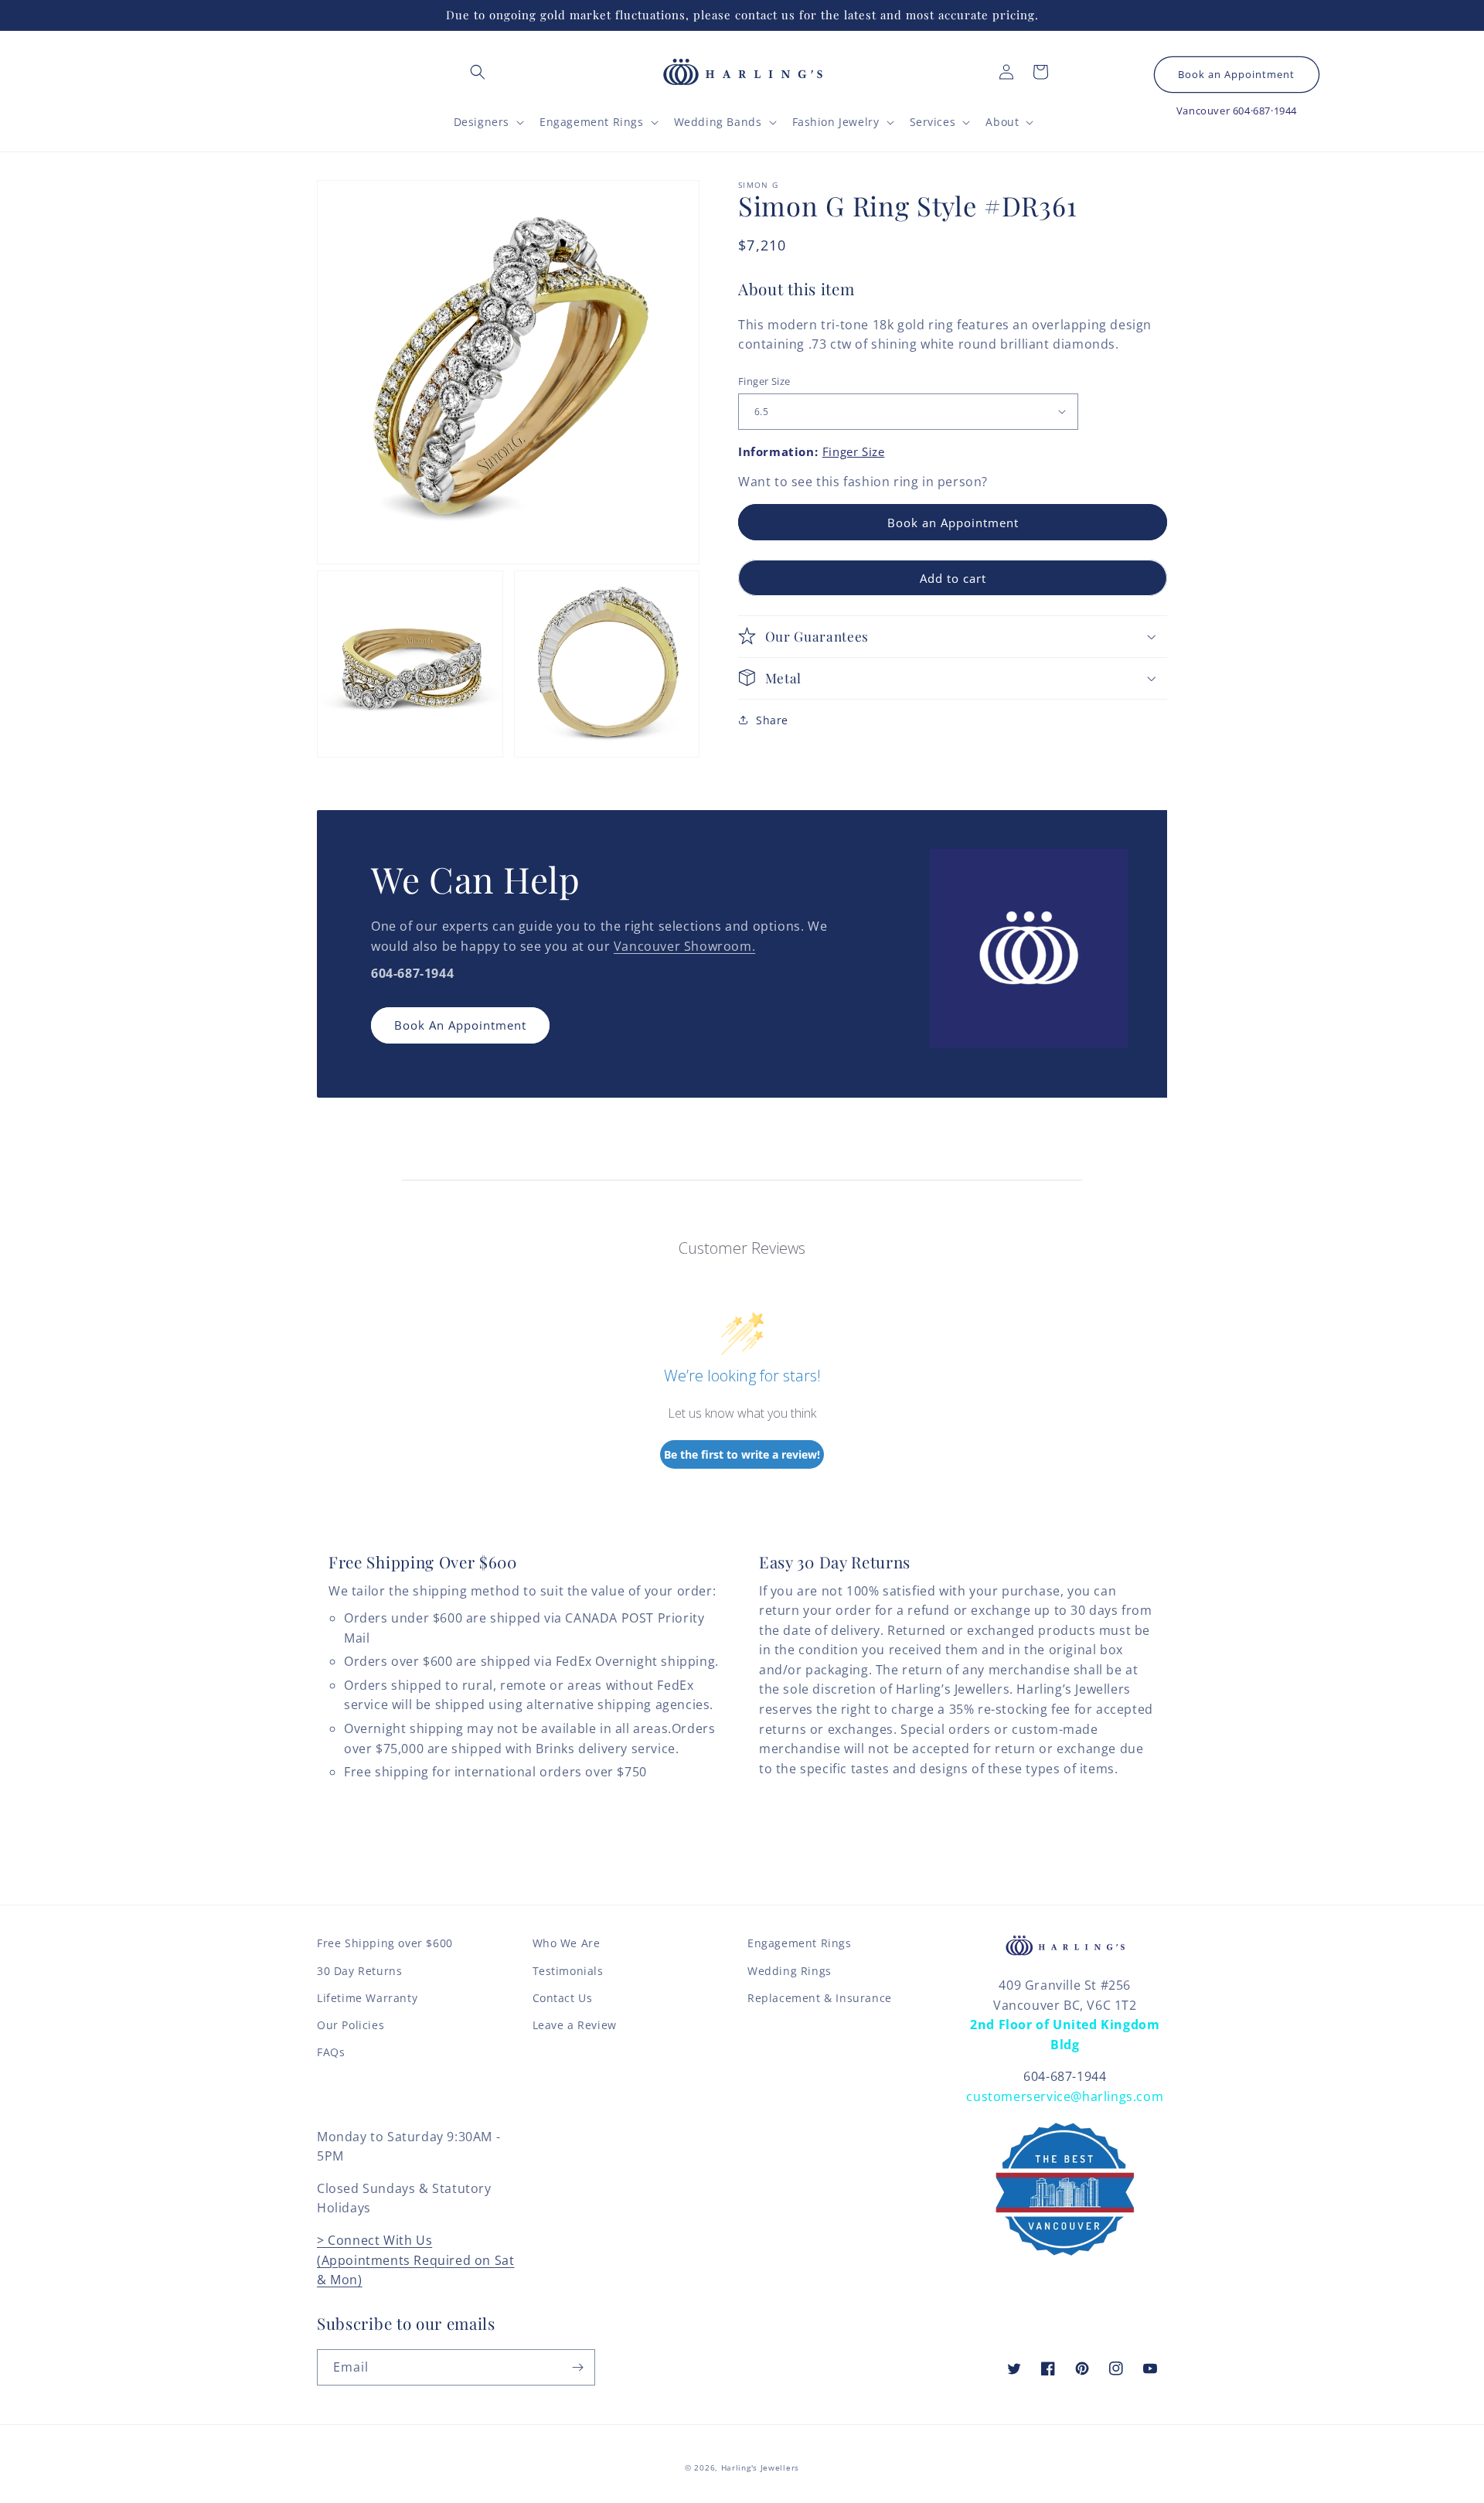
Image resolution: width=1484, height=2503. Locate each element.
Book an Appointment (1236, 75)
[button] (478, 72)
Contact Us (563, 1998)
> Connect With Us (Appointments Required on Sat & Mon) (415, 2260)
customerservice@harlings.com (1065, 2096)
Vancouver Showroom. (684, 946)
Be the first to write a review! (742, 1454)
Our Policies (351, 2025)
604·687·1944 (1265, 111)
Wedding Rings (790, 1971)
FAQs (331, 2052)
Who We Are (567, 1943)
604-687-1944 (1065, 2076)
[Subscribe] (577, 2367)
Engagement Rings (800, 1943)
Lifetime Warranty (367, 1998)
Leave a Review (575, 2025)
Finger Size (764, 380)
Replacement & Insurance (820, 1998)
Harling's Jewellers (760, 2467)
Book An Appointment (460, 1025)
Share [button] (772, 719)
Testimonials (568, 1971)
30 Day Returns (359, 1971)
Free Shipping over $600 (385, 1943)
